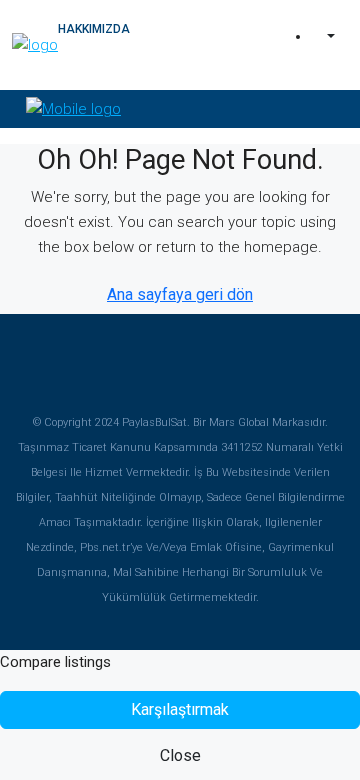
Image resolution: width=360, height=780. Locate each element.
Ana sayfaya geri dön (180, 294)
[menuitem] (329, 37)
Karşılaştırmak (180, 709)
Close (180, 755)
